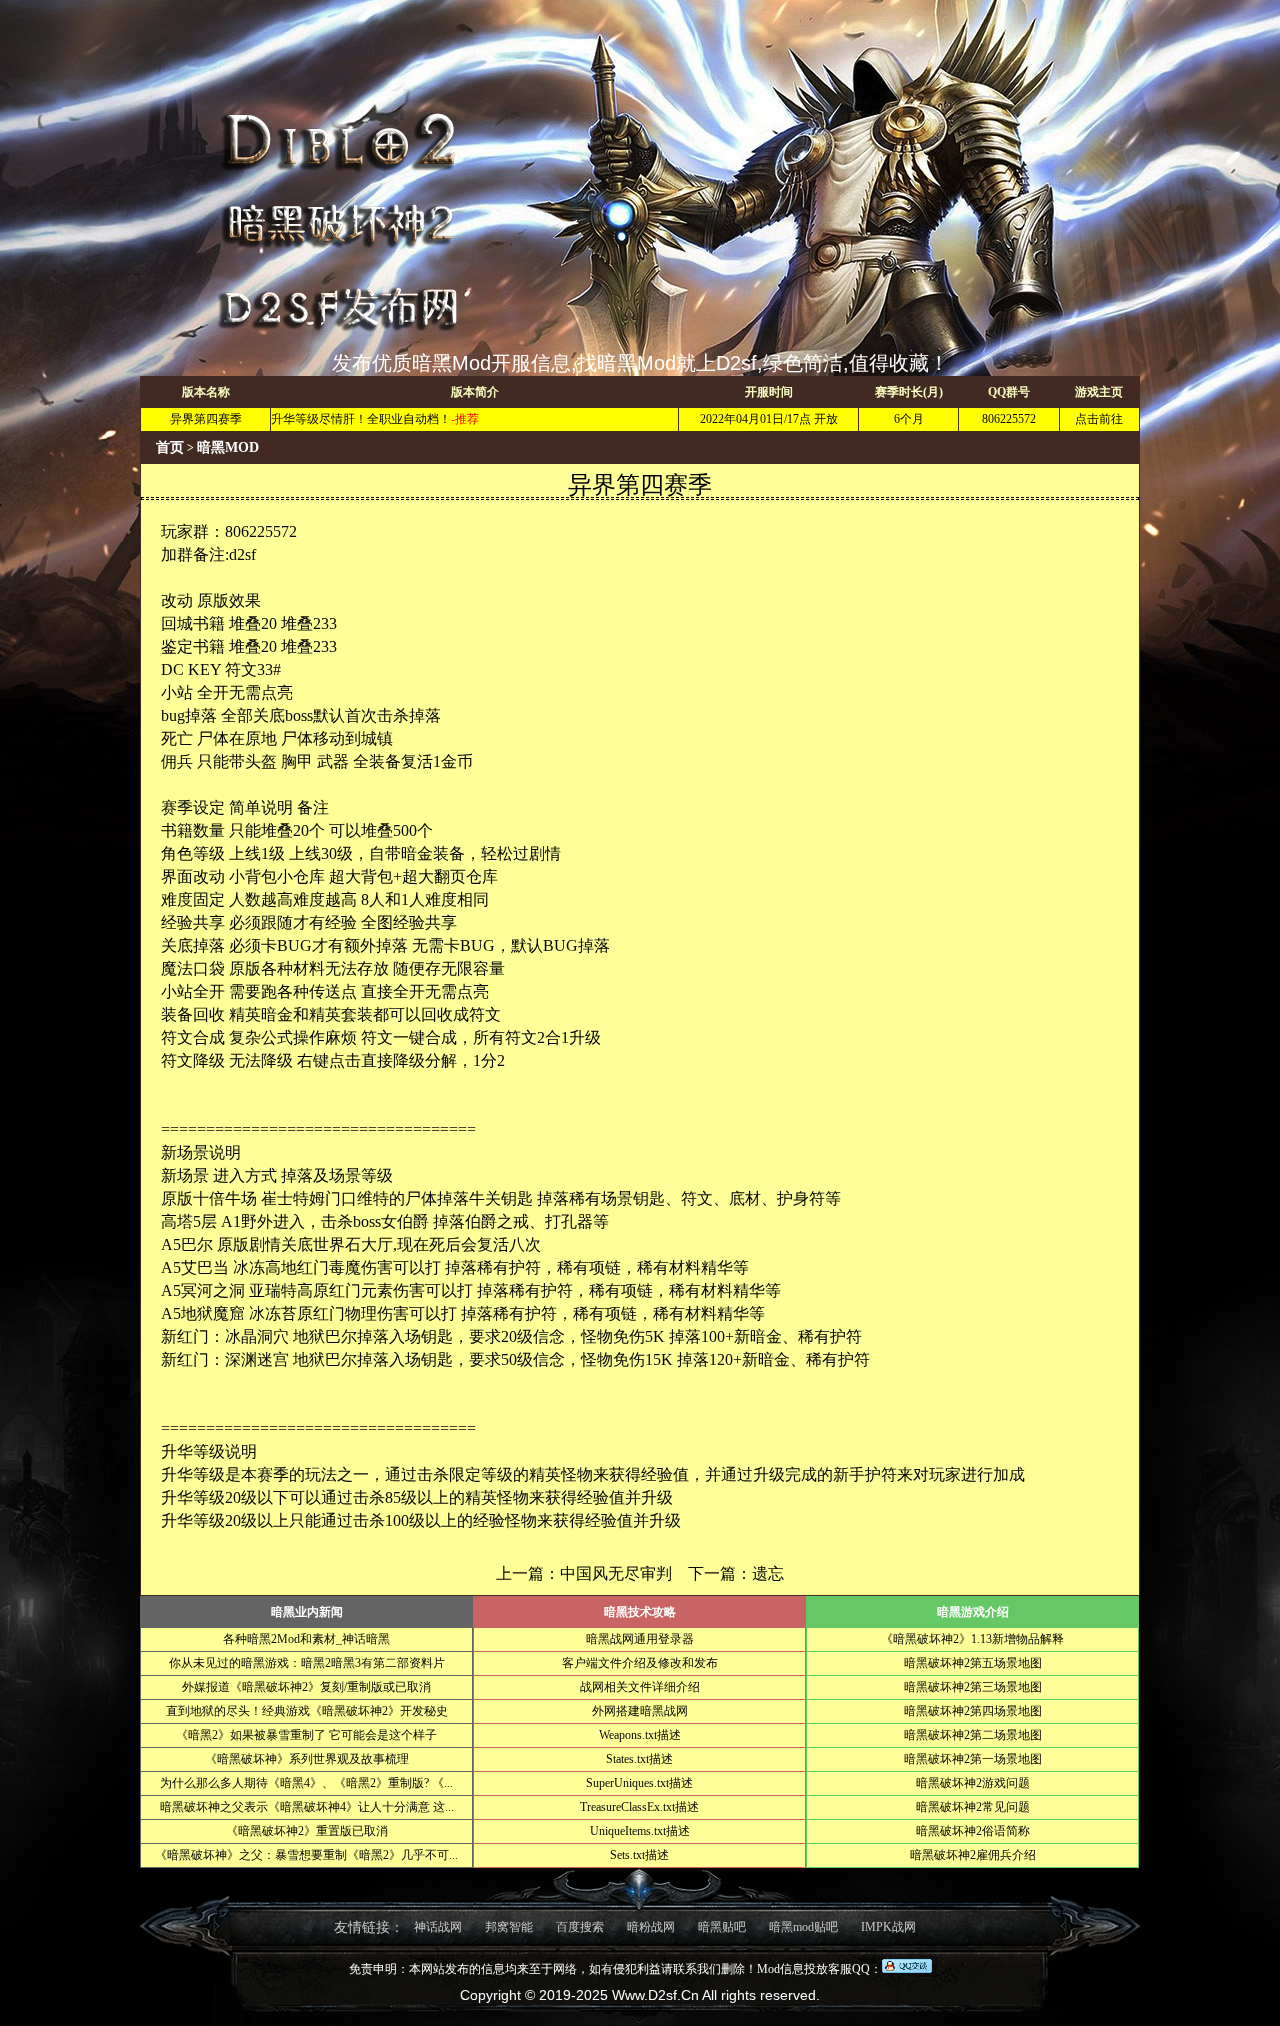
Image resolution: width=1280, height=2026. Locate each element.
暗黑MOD (228, 447)
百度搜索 (580, 1927)
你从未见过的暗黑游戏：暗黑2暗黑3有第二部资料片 (307, 1663)
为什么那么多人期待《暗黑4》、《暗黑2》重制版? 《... (306, 1783)
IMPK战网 (888, 1927)
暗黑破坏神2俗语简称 (973, 1831)
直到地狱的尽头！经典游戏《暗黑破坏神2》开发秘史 (307, 1711)
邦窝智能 (509, 1927)
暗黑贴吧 (722, 1927)
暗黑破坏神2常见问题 (973, 1807)
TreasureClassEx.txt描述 (639, 1807)
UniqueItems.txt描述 (640, 1831)
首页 (170, 447)
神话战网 (438, 1927)
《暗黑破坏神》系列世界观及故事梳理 (307, 1759)
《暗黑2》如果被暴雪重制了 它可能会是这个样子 (306, 1735)
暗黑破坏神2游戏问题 (973, 1783)
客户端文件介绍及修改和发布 (640, 1663)
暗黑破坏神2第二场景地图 (973, 1735)
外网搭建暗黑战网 (640, 1711)
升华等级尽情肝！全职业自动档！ (361, 419)
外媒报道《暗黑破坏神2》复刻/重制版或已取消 (306, 1687)
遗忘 (768, 1573)
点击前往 (1099, 419)
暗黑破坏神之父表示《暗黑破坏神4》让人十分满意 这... (307, 1807)
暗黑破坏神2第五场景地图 (973, 1663)
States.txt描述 (639, 1759)
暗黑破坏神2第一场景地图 (973, 1759)
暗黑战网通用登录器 (640, 1639)
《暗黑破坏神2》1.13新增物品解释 (972, 1639)
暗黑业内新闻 (307, 1612)
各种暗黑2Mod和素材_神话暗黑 (306, 1639)
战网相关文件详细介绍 (640, 1687)
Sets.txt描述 (639, 1855)
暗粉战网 (651, 1927)
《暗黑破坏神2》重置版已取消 (307, 1831)
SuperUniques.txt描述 (639, 1783)
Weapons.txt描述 (640, 1735)
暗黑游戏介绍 (973, 1612)
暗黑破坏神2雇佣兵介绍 (973, 1855)
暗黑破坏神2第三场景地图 (973, 1687)
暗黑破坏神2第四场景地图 (973, 1711)
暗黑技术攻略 (640, 1612)
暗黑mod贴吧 (803, 1927)
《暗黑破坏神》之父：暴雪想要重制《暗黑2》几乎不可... (306, 1855)
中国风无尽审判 (616, 1573)
